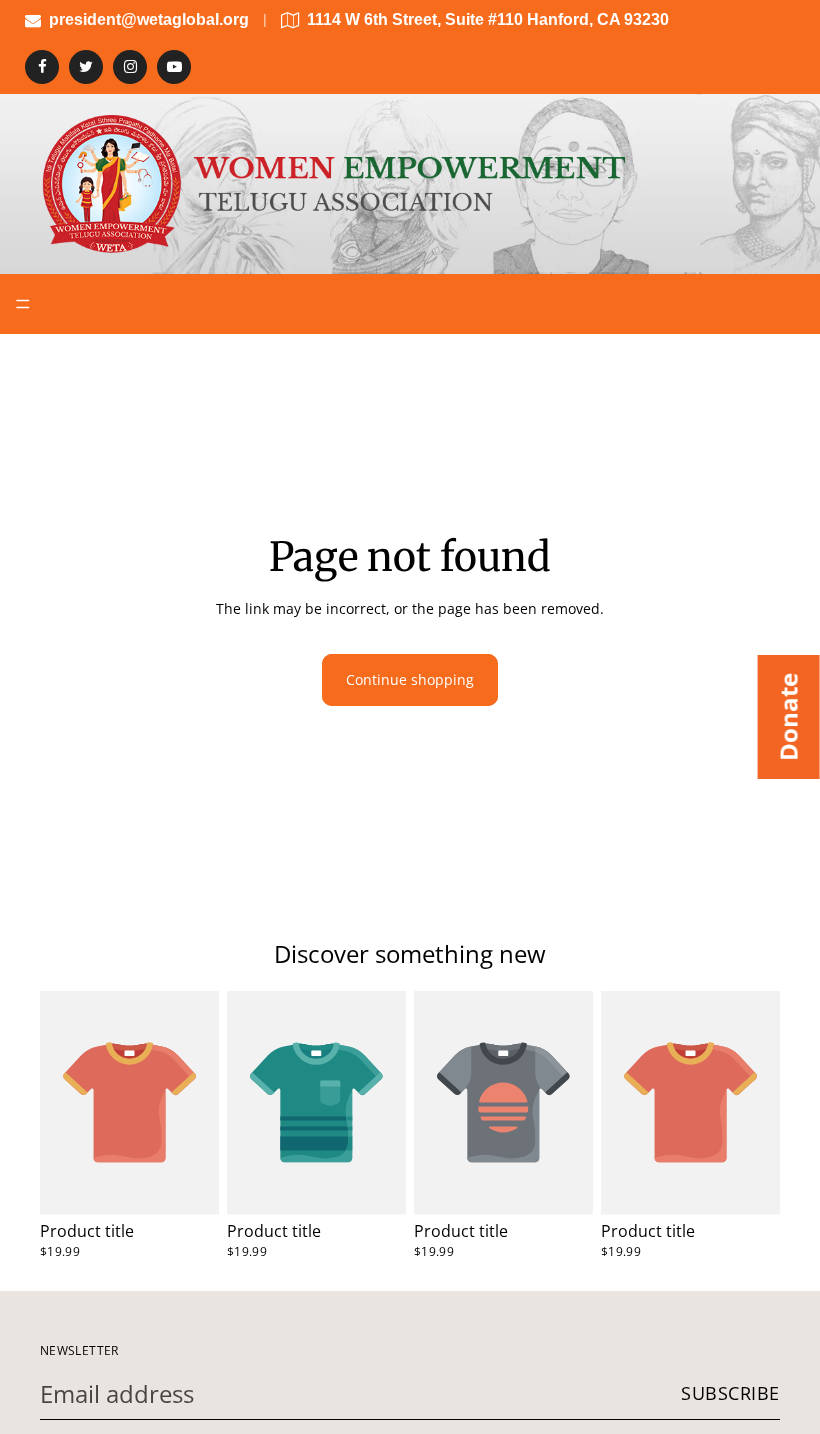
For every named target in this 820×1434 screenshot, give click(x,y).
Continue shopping (410, 679)
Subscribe (730, 1393)
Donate (788, 717)
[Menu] (23, 304)
